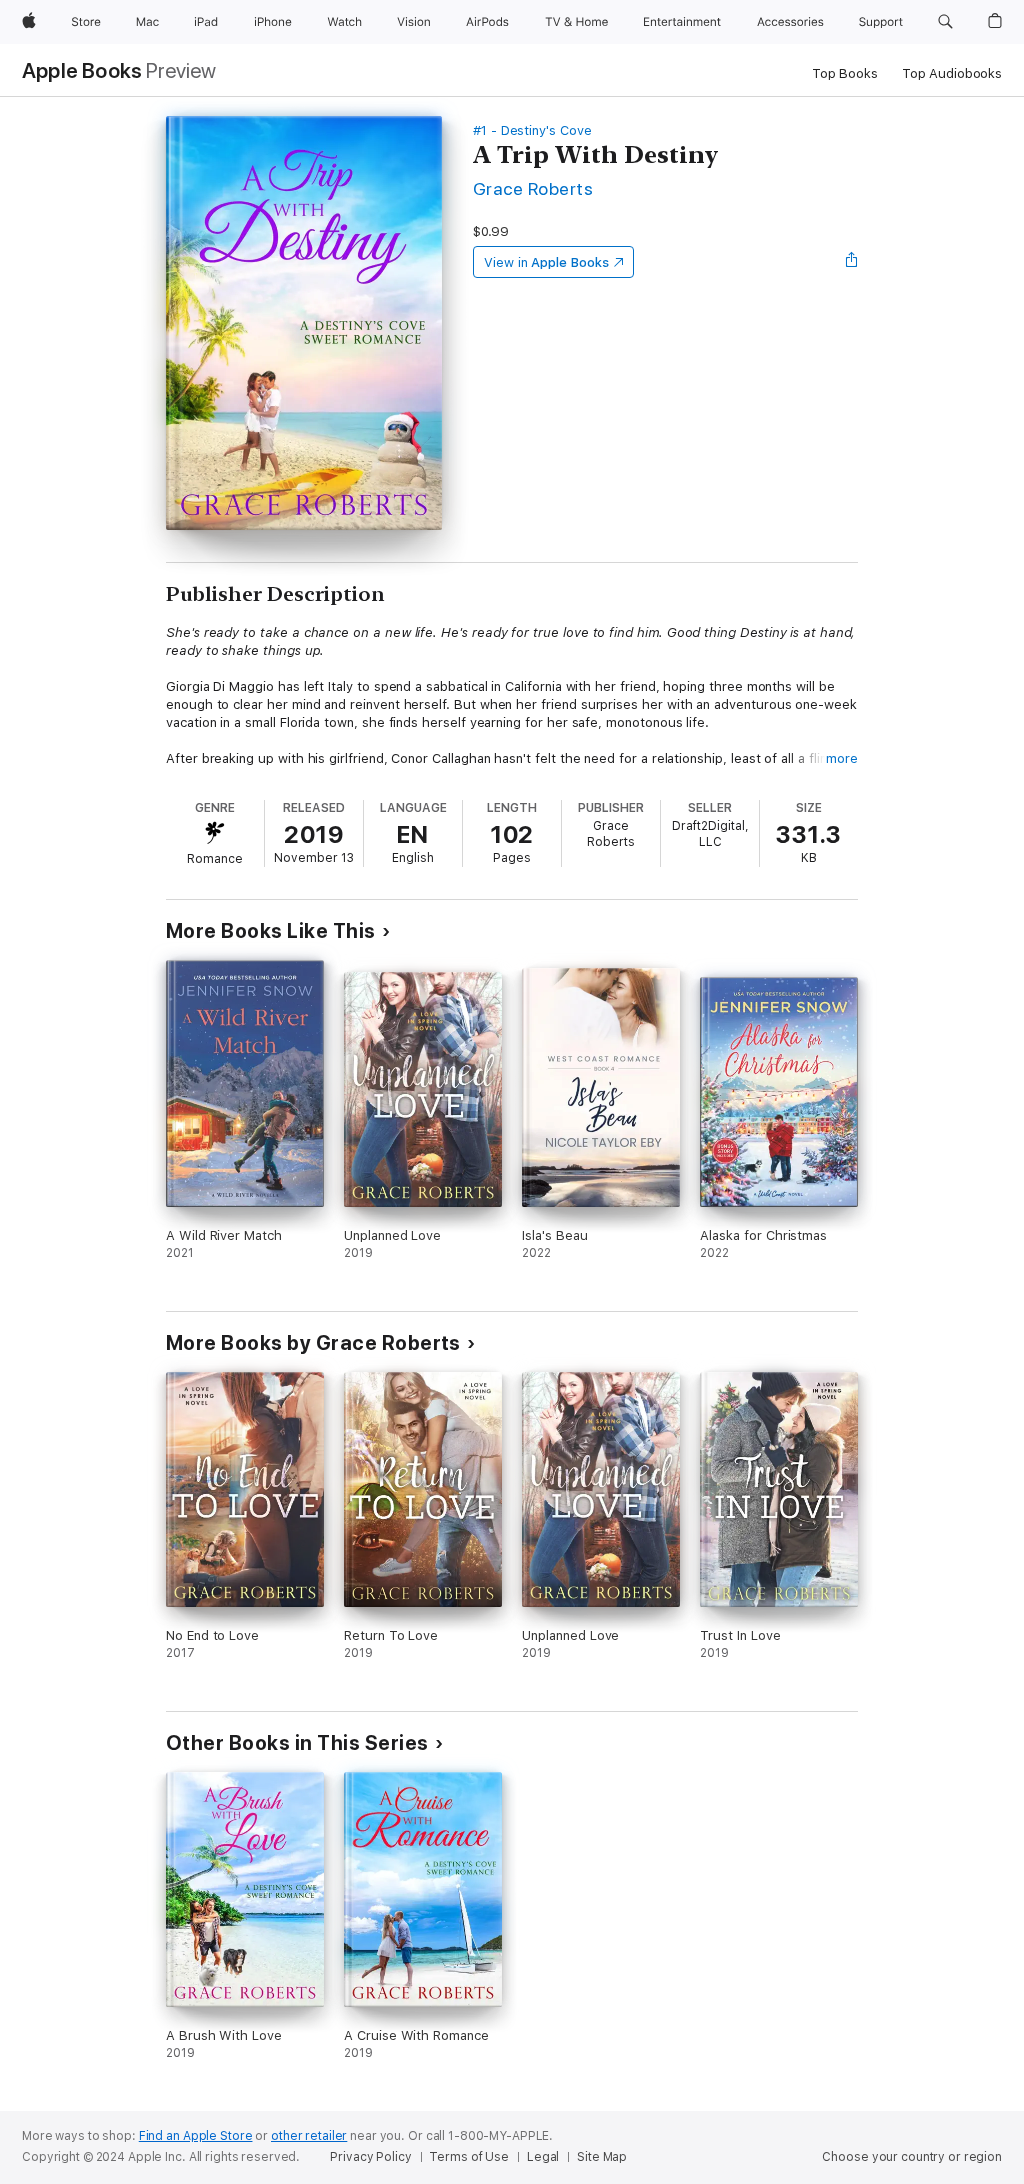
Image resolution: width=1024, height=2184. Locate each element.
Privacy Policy (370, 2157)
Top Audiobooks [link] (952, 73)
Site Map (602, 2157)
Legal (543, 2157)
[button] (945, 22)
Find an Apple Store (196, 2136)
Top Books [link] (845, 73)
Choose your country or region (912, 2157)
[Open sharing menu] (852, 262)
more (842, 758)
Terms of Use (469, 2157)
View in (546, 262)
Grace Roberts (533, 188)
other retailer (309, 2136)
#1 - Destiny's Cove (532, 130)
